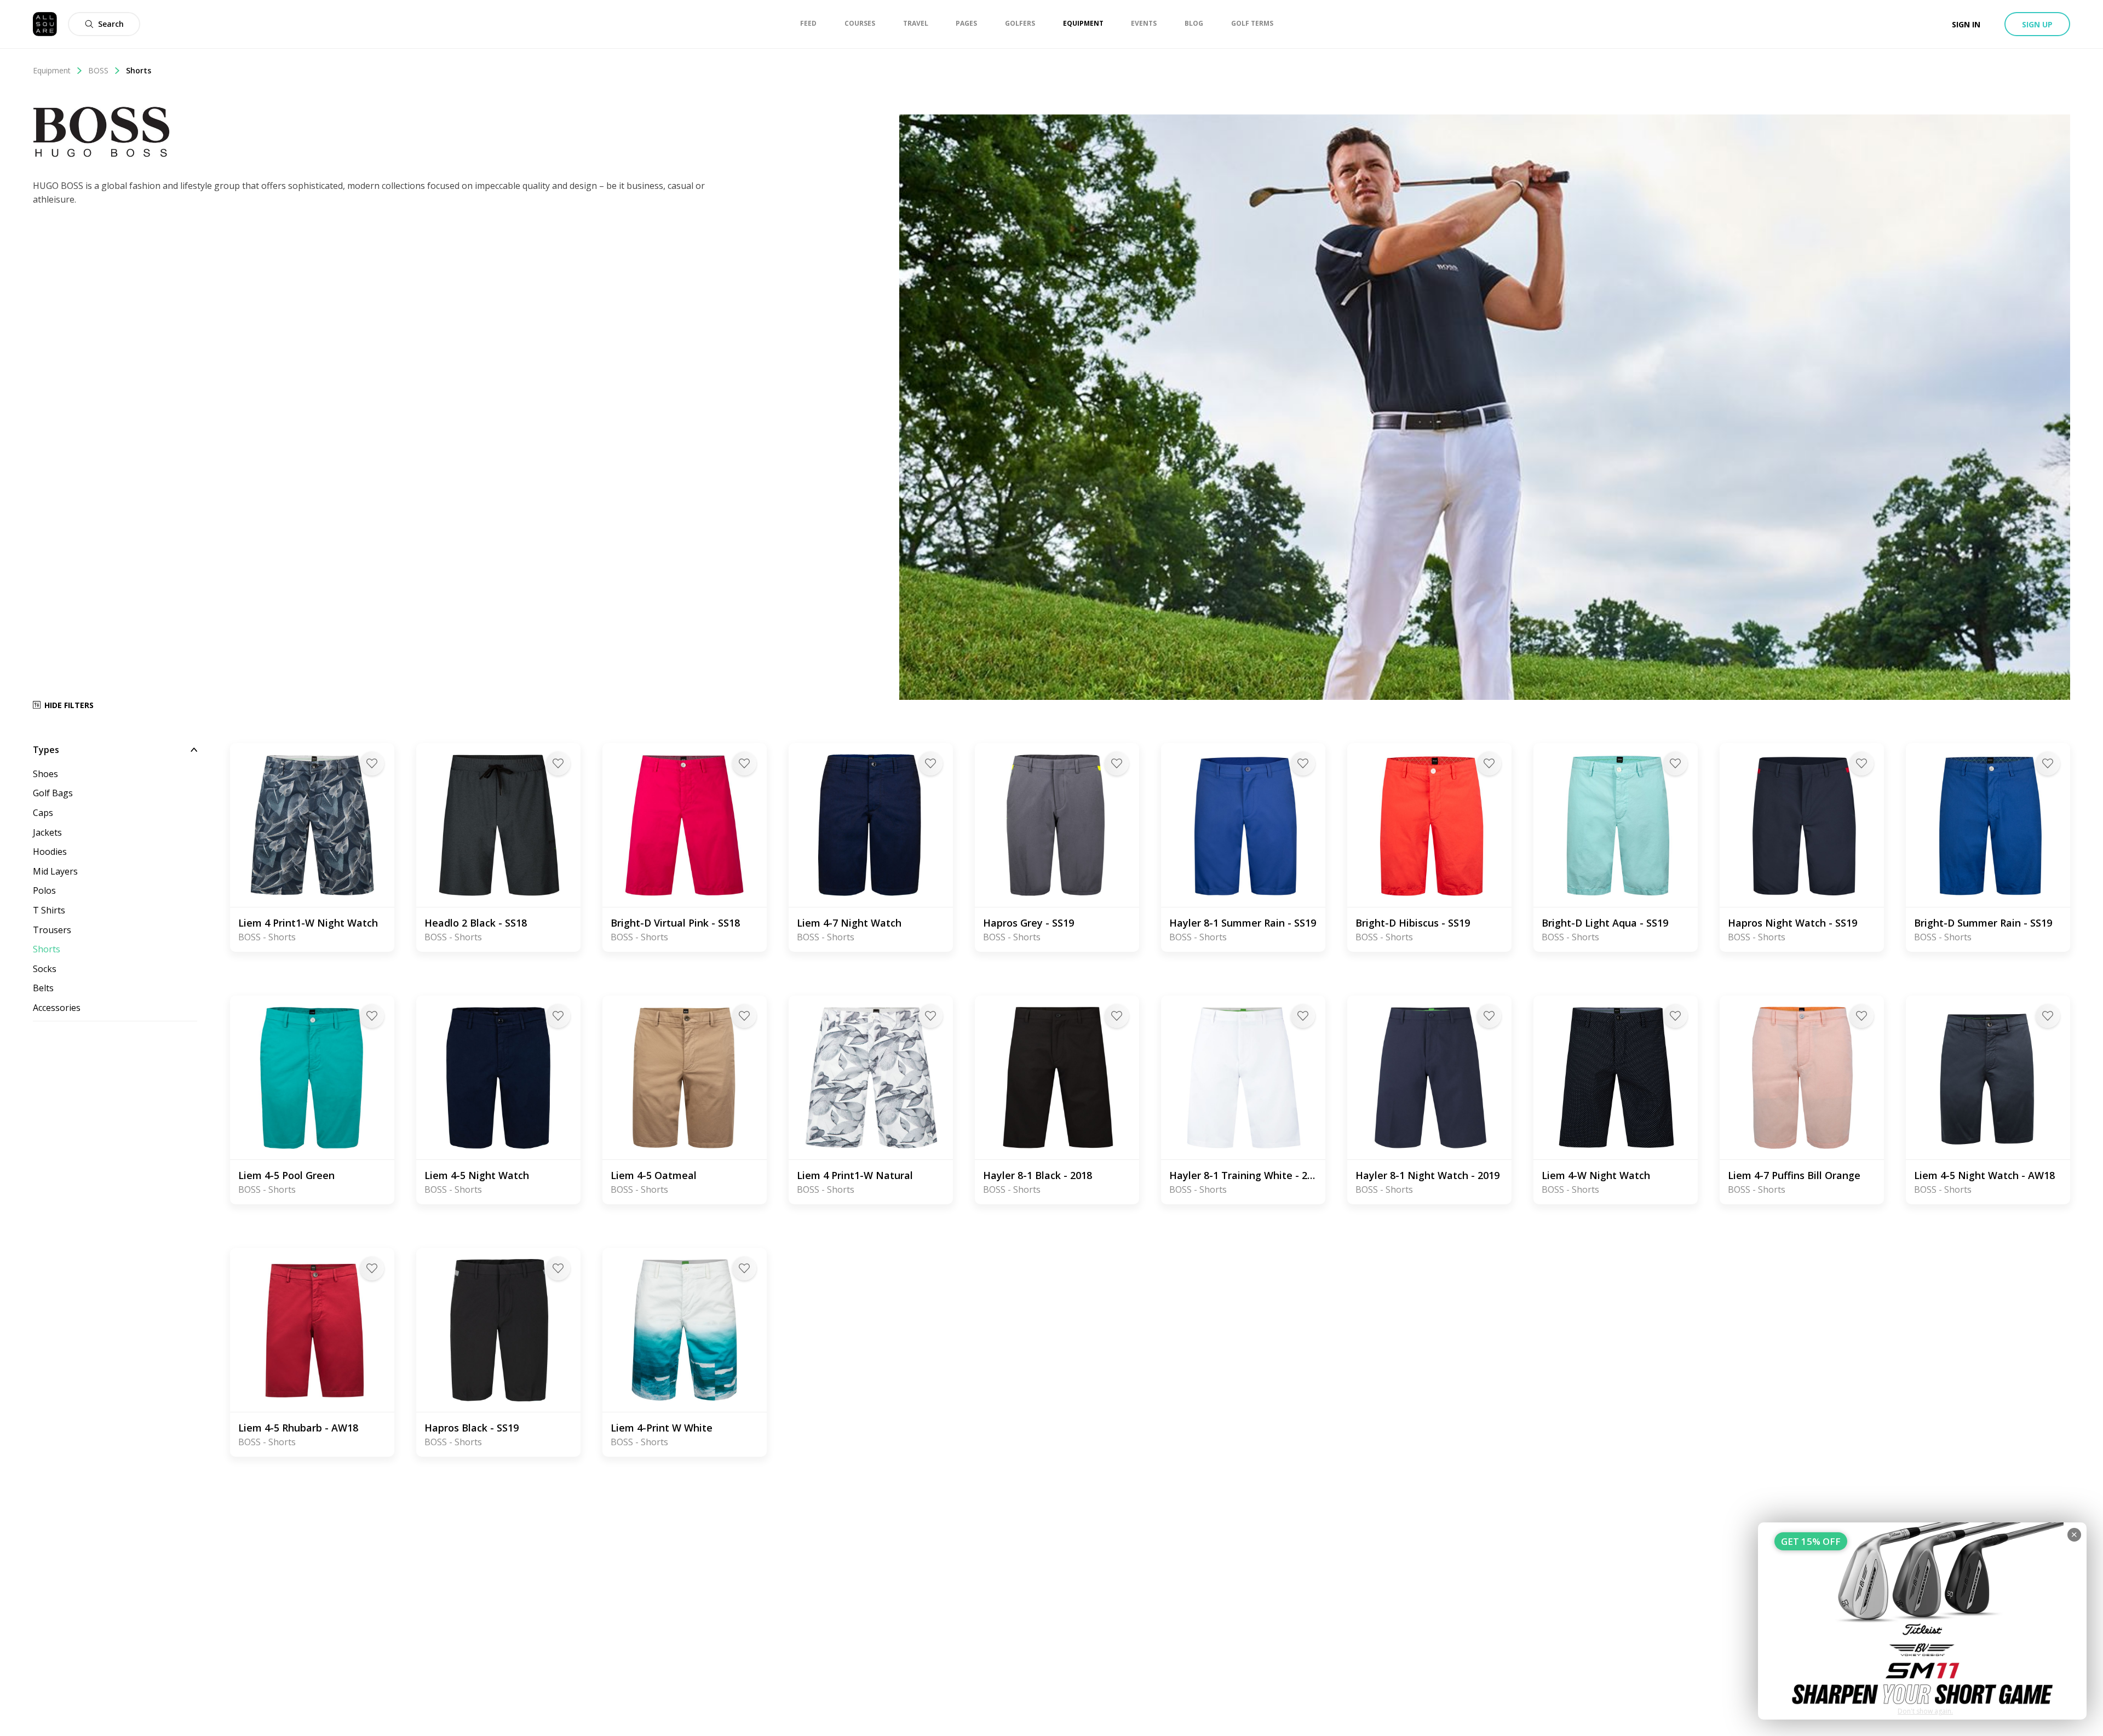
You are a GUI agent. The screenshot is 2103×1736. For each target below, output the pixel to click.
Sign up (2037, 24)
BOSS (98, 70)
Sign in (1966, 24)
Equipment (52, 70)
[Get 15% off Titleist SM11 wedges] (1922, 1621)
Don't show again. (1925, 1711)
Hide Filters (69, 705)
